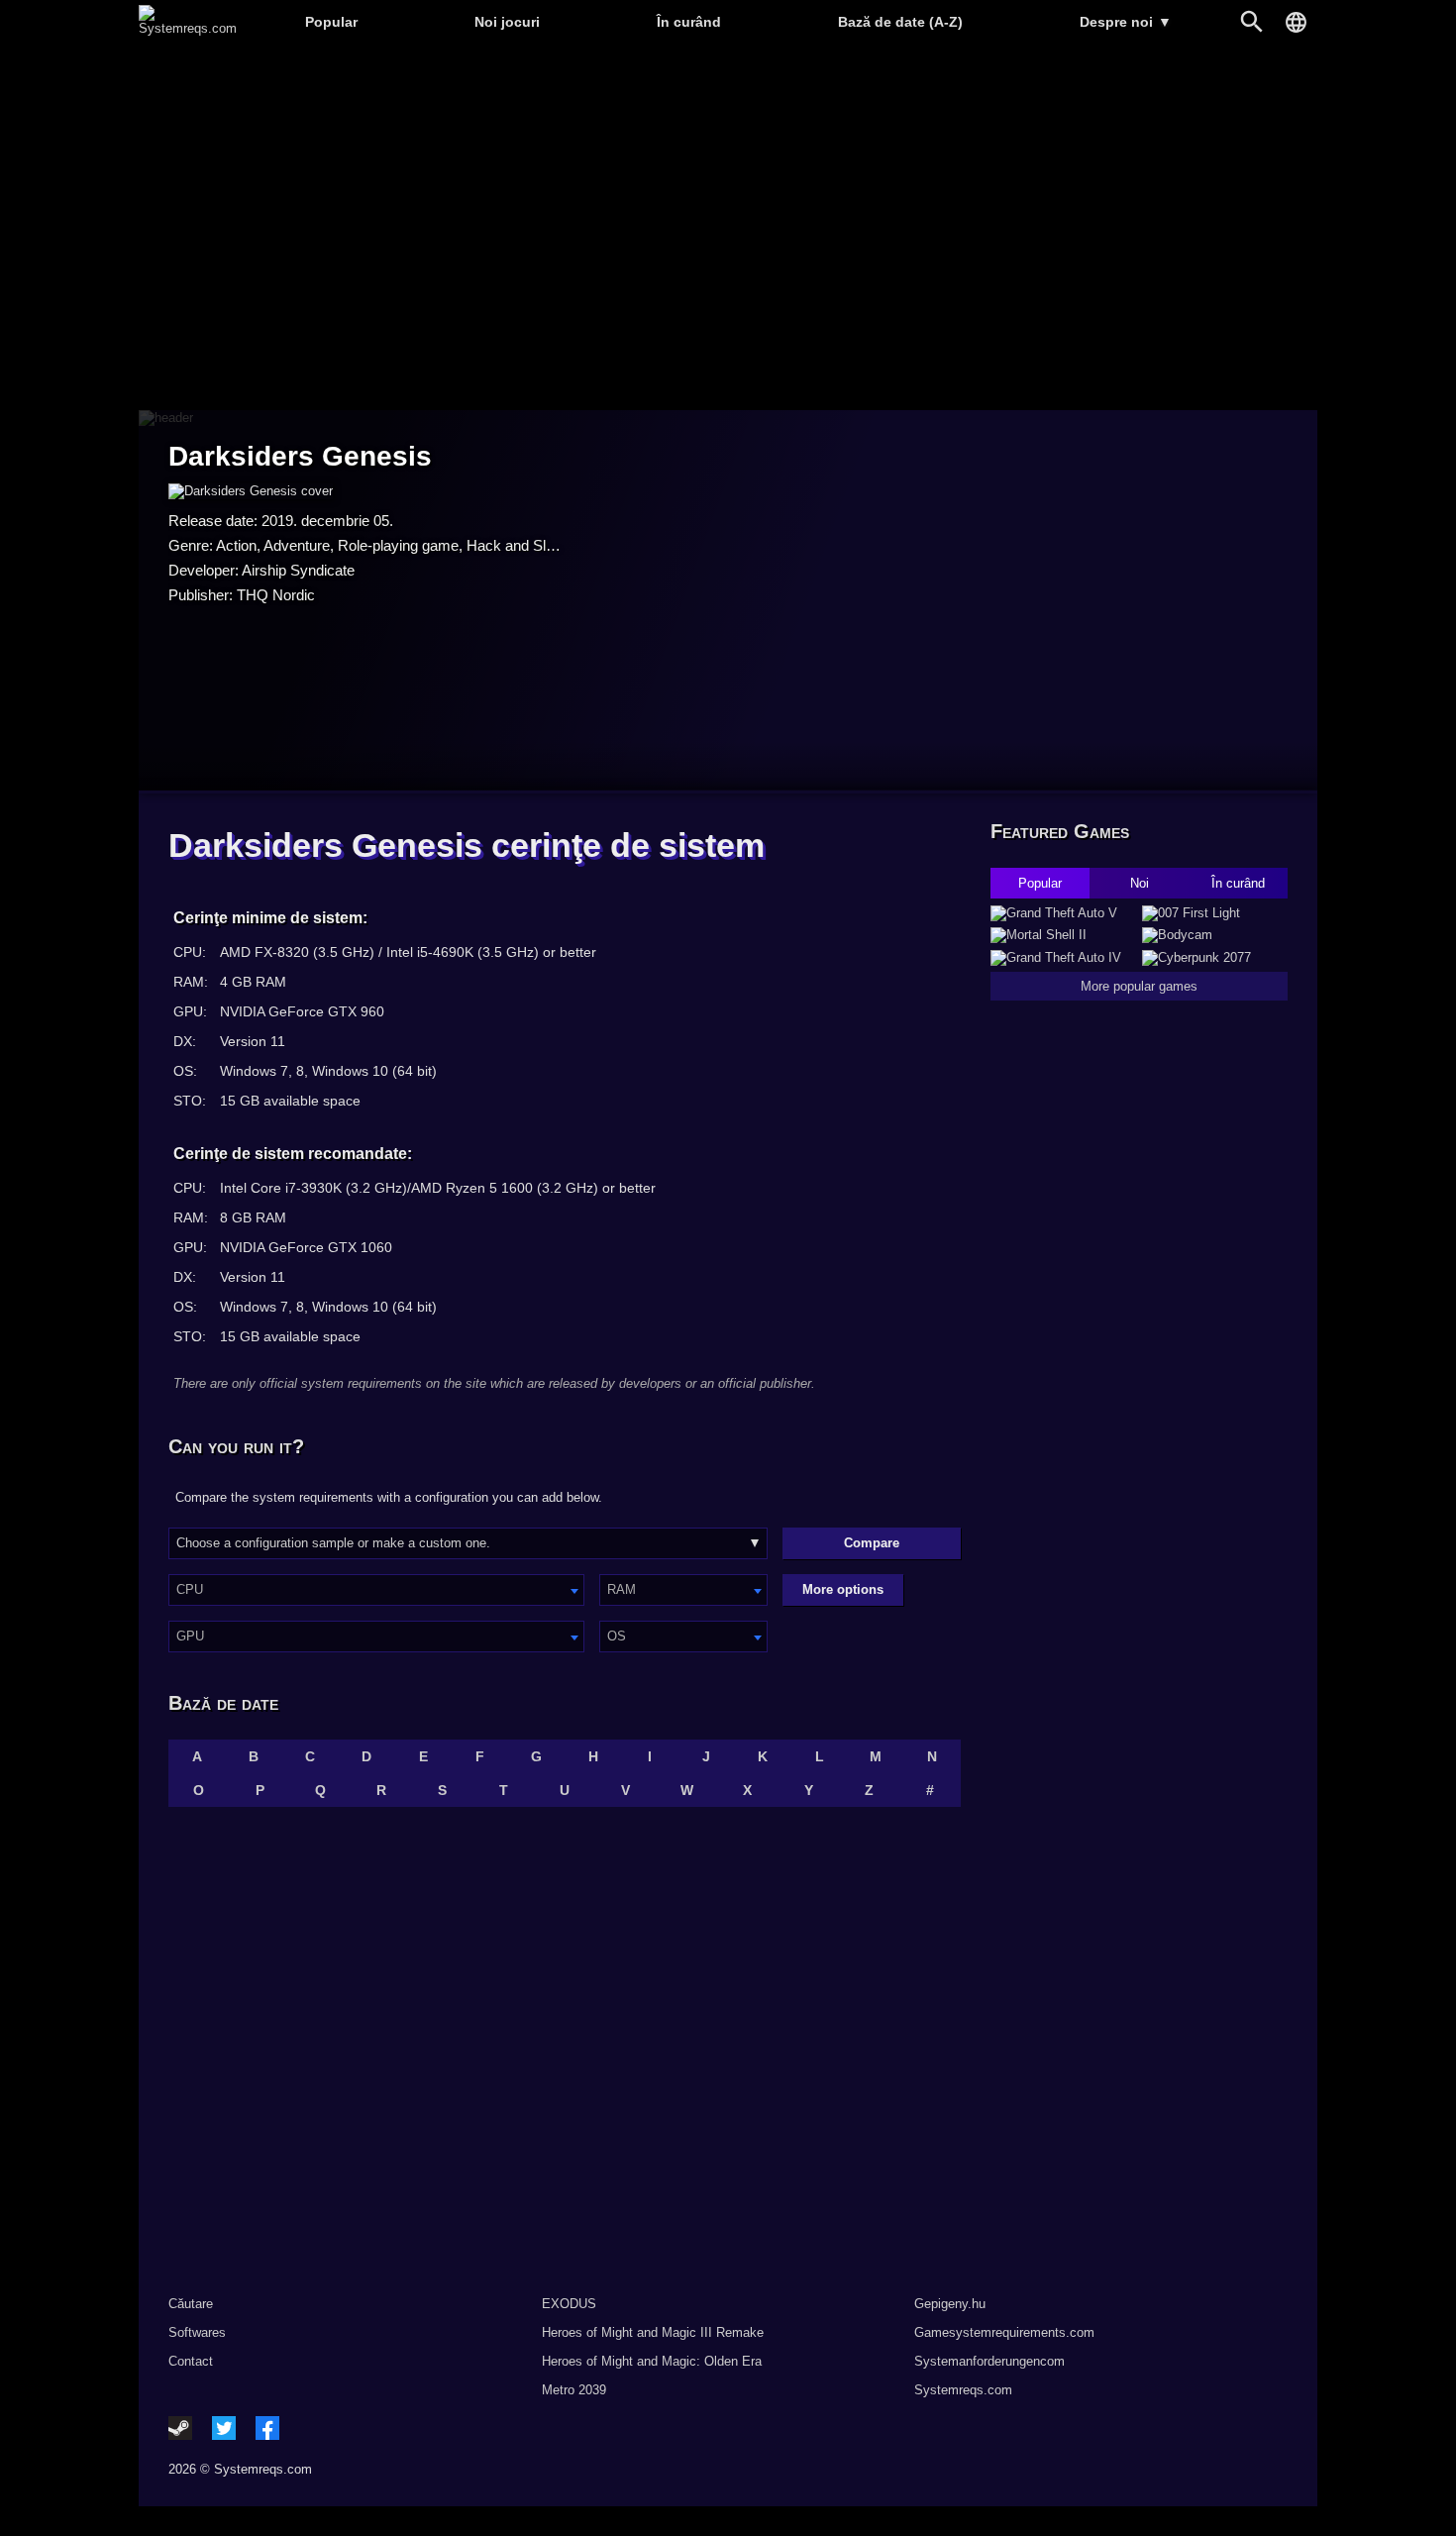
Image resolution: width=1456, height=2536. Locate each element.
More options (843, 1589)
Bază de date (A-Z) (900, 22)
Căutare (191, 2304)
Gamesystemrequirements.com (1004, 2332)
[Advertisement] (728, 228)
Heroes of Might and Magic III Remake (653, 2332)
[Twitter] (224, 2428)
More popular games (1139, 986)
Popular (331, 22)
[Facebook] (267, 2428)
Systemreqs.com (963, 2390)
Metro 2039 (574, 2390)
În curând (689, 22)
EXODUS (569, 2304)
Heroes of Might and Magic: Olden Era (652, 2361)
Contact (191, 2361)
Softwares (197, 2332)
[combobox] (376, 1590)
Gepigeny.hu (950, 2304)
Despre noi (1126, 22)
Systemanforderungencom (989, 2361)
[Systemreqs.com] (188, 28)
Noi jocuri (507, 22)
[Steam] (180, 2428)
